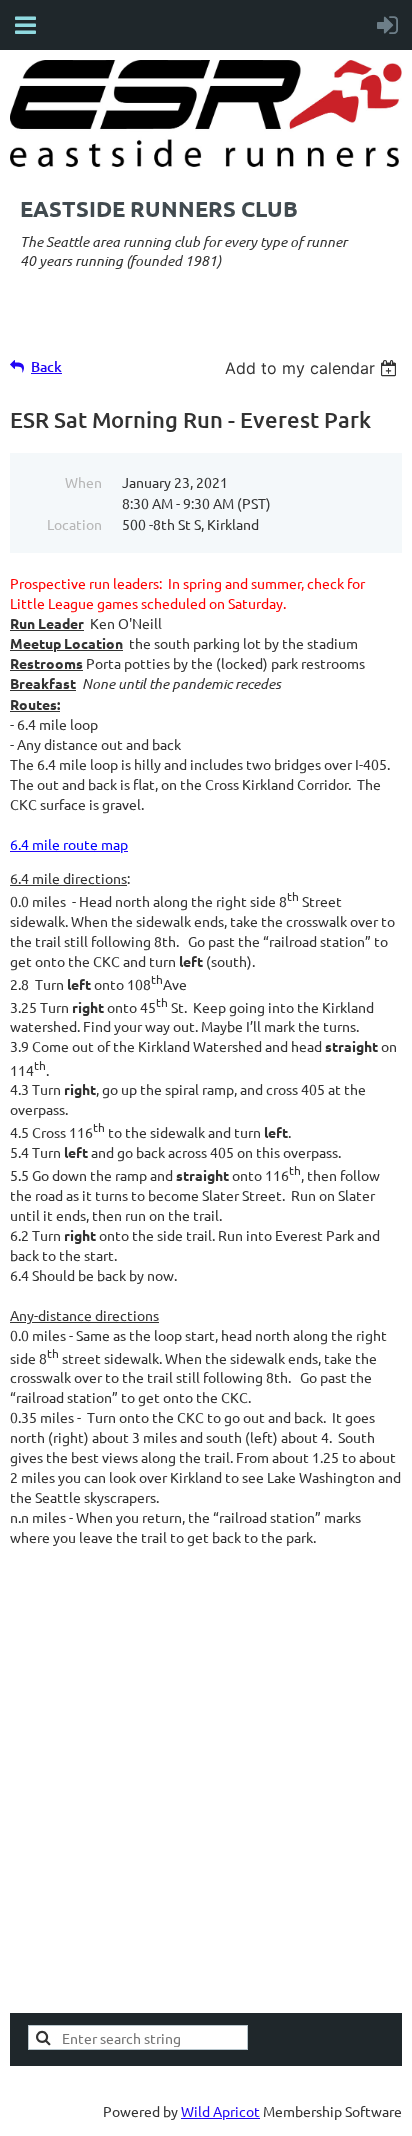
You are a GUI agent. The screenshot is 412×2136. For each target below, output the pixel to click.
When (83, 482)
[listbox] (313, 368)
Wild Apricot (220, 2111)
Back (46, 366)
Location (74, 524)
